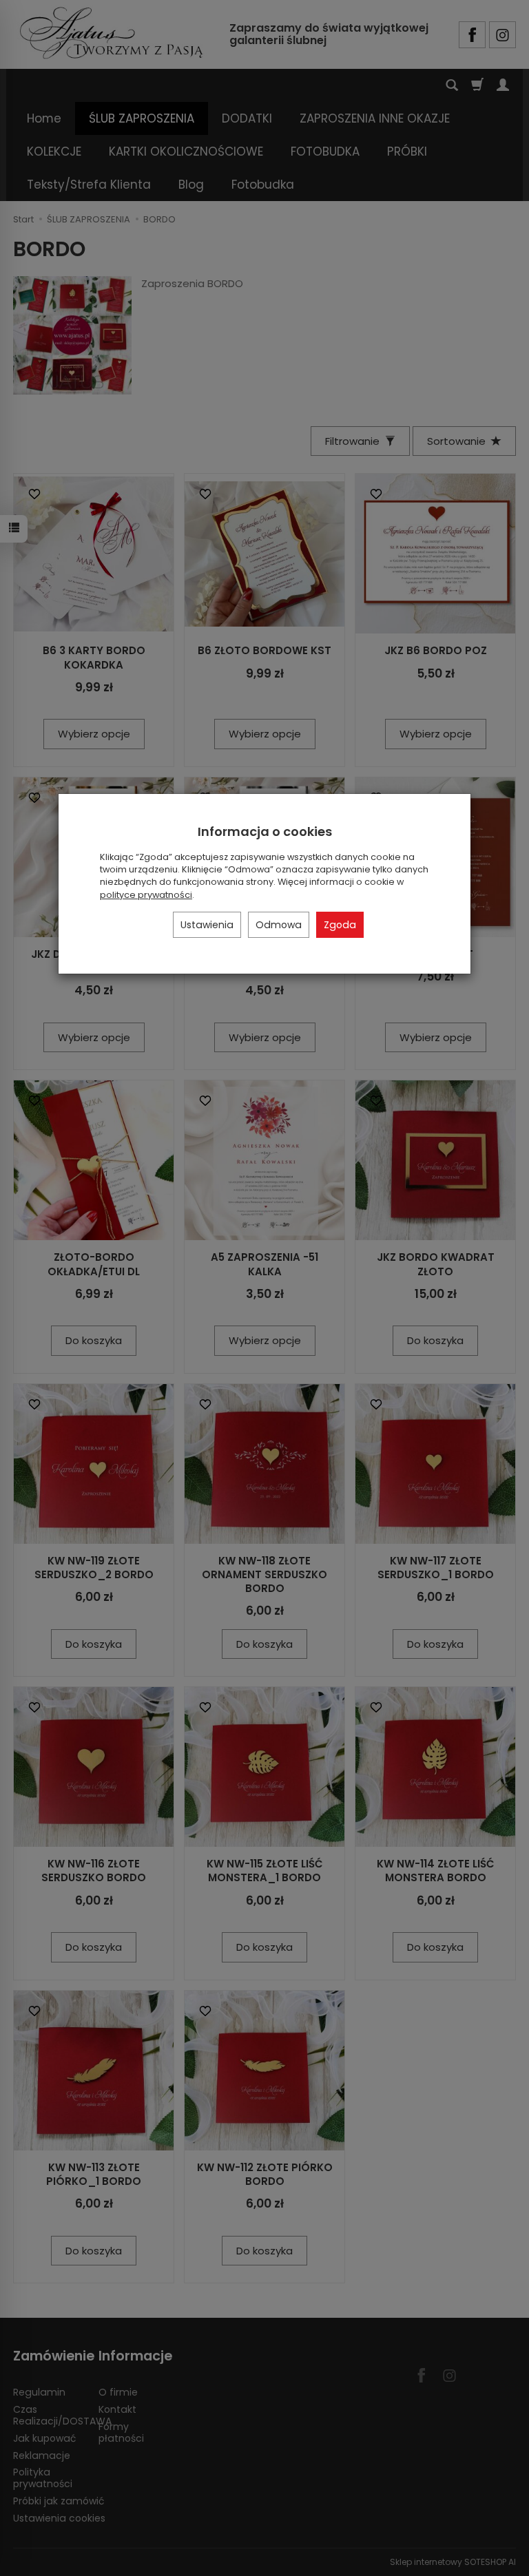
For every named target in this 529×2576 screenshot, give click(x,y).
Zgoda (340, 925)
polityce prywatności (146, 895)
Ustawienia (207, 925)
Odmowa (279, 925)
